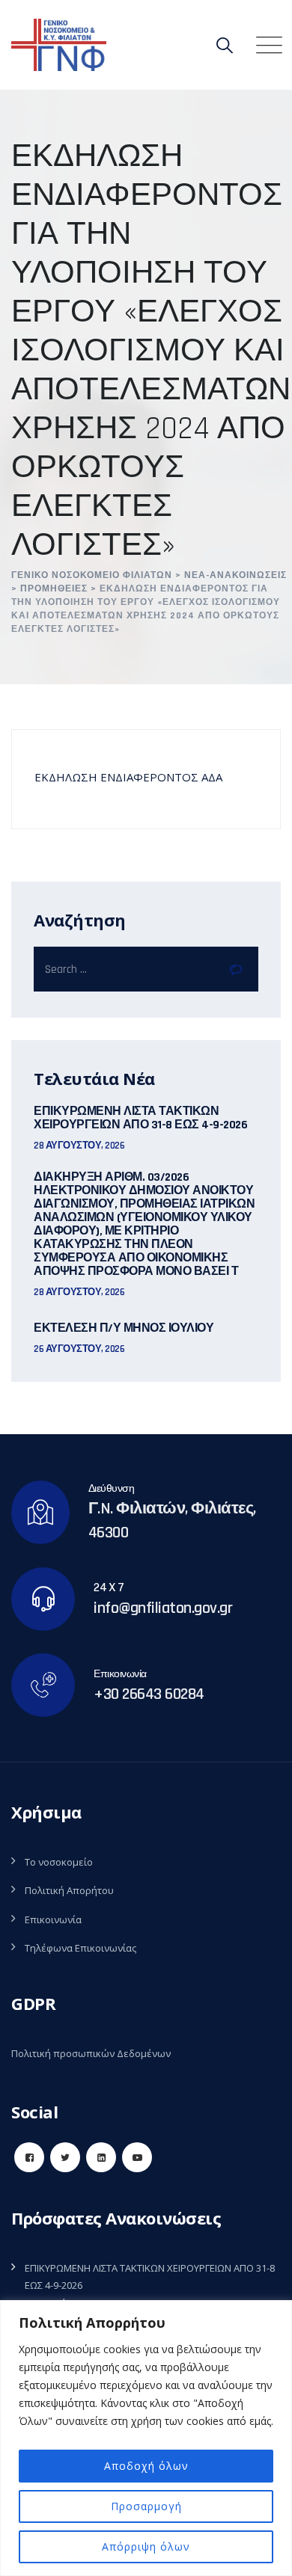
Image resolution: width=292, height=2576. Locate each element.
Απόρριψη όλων (146, 2546)
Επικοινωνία (53, 1919)
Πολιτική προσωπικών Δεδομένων (91, 2053)
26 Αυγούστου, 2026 (79, 1349)
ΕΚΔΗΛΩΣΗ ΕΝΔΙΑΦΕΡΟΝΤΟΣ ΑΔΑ (128, 777)
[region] (146, 2438)
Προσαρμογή (146, 2506)
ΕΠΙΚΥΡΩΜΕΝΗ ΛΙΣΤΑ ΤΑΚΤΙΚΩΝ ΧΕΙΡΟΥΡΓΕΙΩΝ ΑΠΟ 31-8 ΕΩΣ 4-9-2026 (140, 1119)
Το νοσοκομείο (59, 1862)
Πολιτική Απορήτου (69, 1890)
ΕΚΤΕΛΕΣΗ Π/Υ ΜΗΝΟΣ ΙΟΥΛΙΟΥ (124, 1329)
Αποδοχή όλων (146, 2466)
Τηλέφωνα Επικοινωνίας (80, 1948)
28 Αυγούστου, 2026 (79, 1146)
